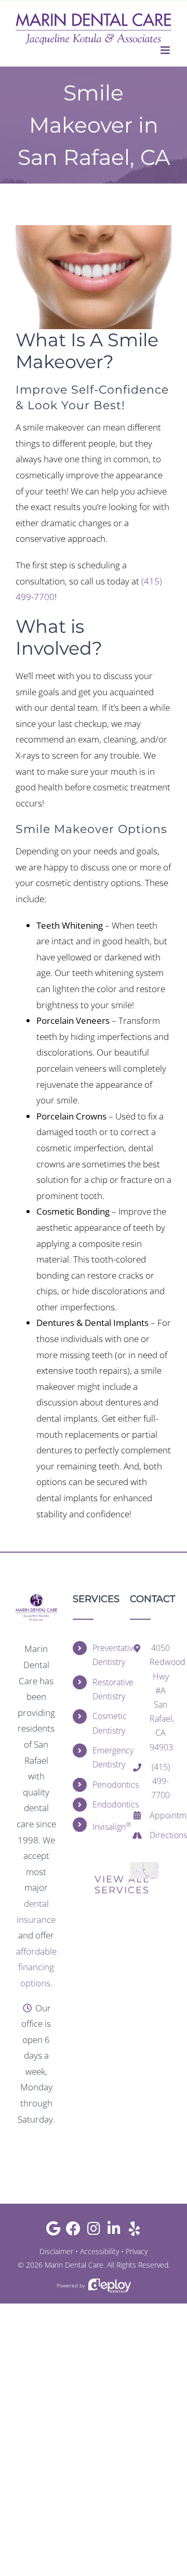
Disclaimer (56, 2251)
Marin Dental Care (74, 2265)
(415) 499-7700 (161, 1781)
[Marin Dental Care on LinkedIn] (114, 2231)
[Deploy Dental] (110, 2286)
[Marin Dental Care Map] (144, 1866)
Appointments (161, 1815)
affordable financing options (36, 1967)
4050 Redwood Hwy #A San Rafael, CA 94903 (161, 1697)
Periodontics (103, 1785)
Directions (161, 1835)
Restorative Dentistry (103, 1689)
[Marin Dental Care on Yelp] (134, 2231)
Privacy (137, 2251)
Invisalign (103, 1826)
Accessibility (99, 2251)
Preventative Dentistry (103, 1655)
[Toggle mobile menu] (166, 50)
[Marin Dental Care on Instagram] (94, 2231)
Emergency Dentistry (103, 1757)
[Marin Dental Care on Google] (53, 2231)
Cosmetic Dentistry (103, 1723)
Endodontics (103, 1804)
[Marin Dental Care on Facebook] (74, 2231)
